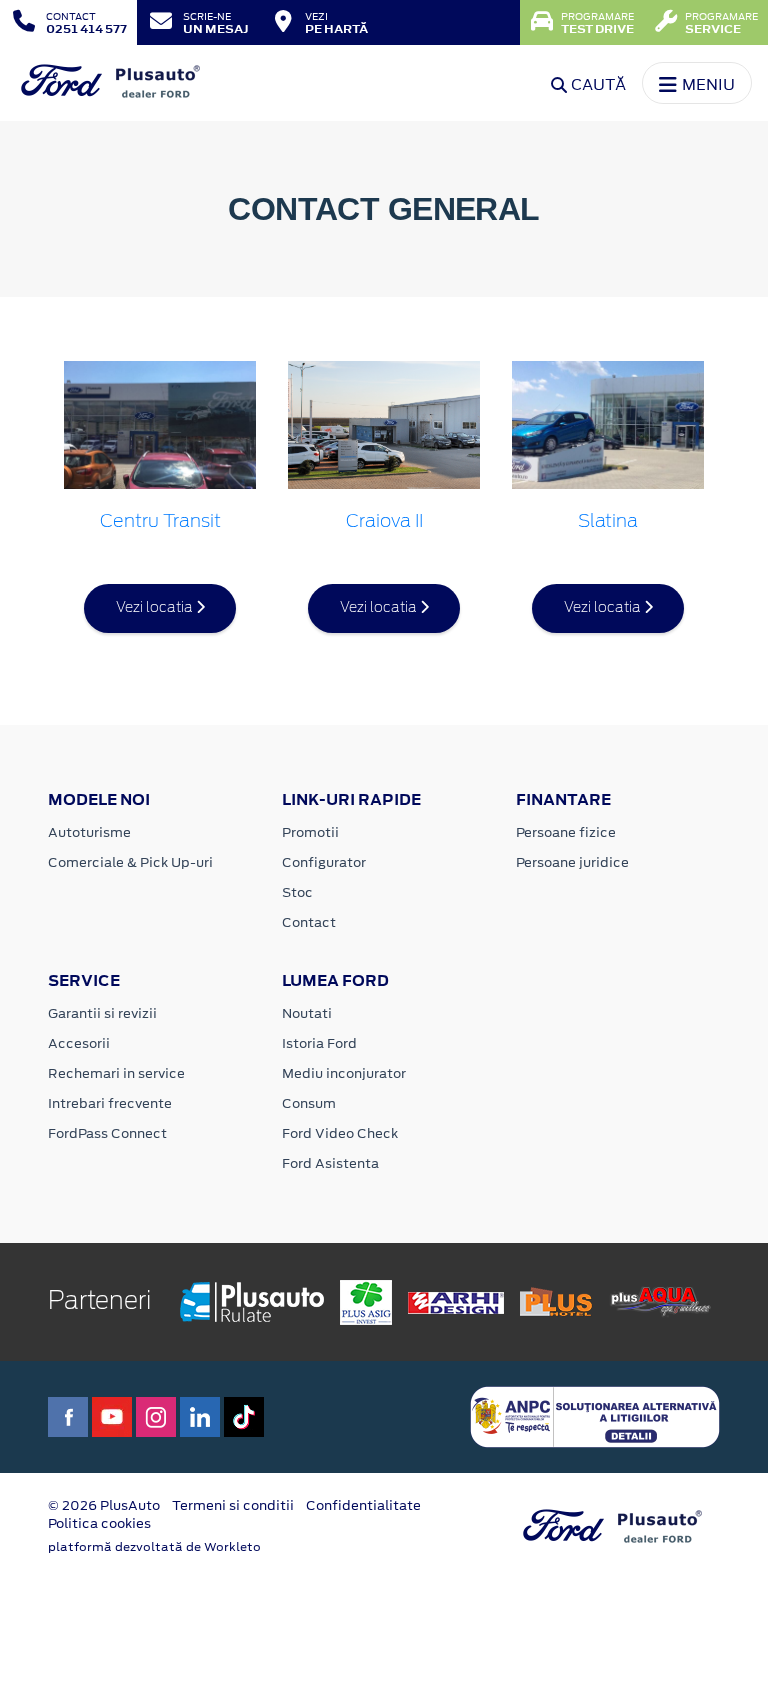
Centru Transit (160, 522)
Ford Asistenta (330, 1163)
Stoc (297, 892)
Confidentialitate (363, 1505)
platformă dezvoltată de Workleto (154, 1547)
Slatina (608, 522)
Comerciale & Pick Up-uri (130, 862)
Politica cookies (99, 1523)
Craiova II (384, 522)
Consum (309, 1103)
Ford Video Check (340, 1133)
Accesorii (79, 1043)
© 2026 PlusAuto (104, 1505)
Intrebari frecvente (110, 1103)
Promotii (310, 832)
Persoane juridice (572, 862)
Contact (309, 922)
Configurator (324, 862)
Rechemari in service (116, 1073)
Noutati (307, 1013)
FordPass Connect (107, 1133)
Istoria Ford (319, 1043)
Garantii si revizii (102, 1013)
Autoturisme (89, 832)
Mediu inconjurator (344, 1073)
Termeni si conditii (233, 1505)
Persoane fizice (566, 832)
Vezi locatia (156, 608)
